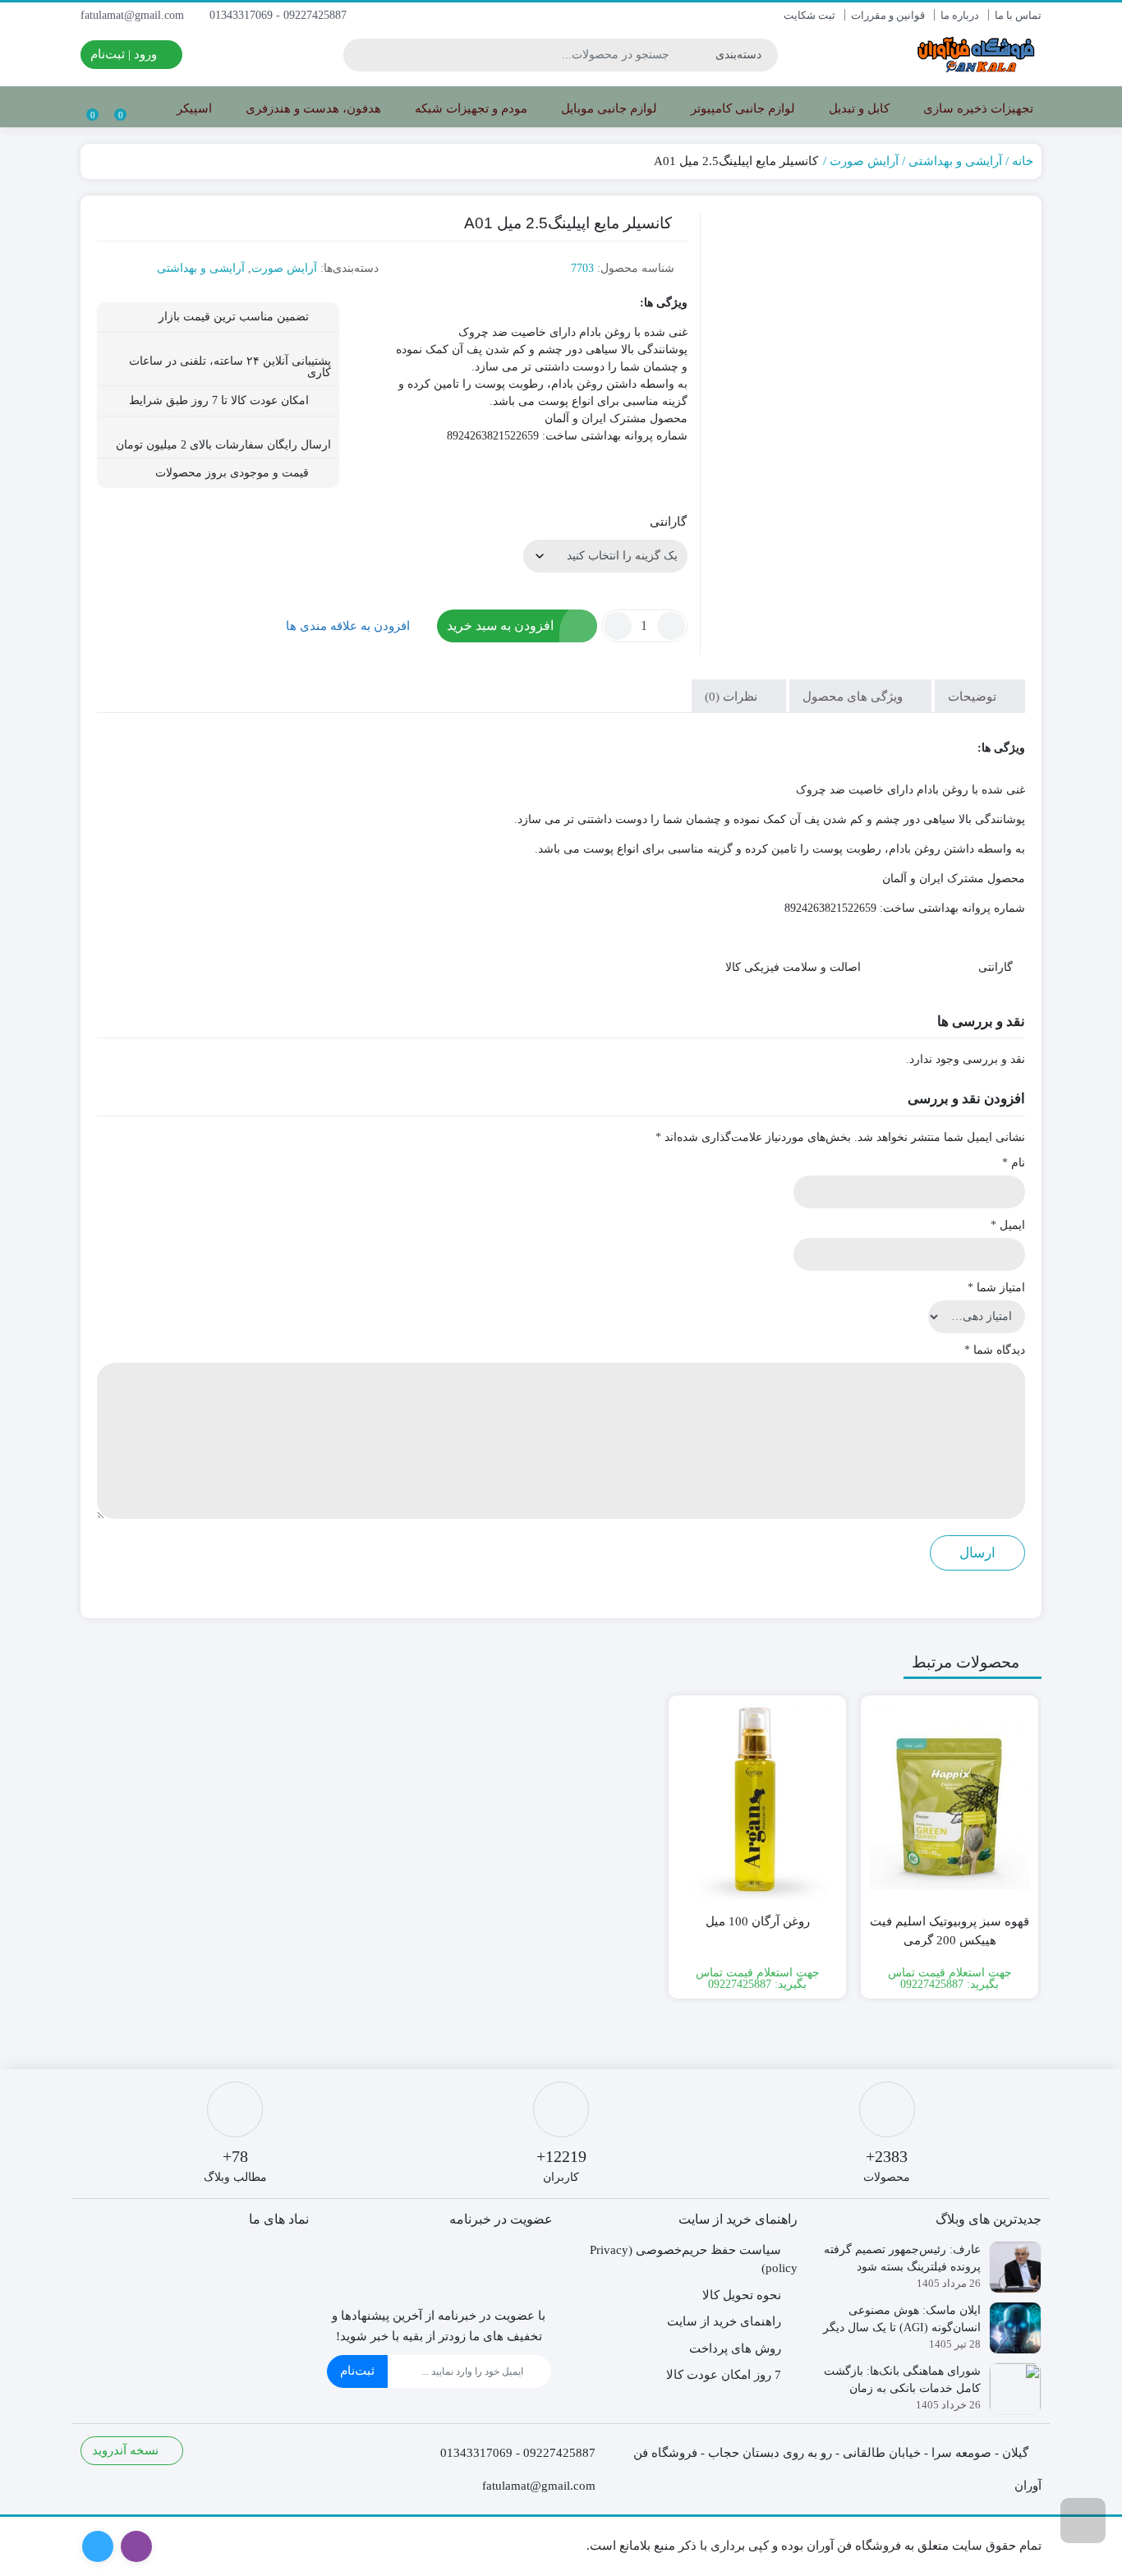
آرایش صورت (864, 161)
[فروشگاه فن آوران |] (976, 55)
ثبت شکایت (809, 15)
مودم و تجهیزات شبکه (469, 108)
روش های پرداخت (735, 2348)
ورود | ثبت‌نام (125, 54)
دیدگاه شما (995, 1350)
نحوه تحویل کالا (742, 2295)
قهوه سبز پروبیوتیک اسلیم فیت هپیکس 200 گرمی (950, 1931)
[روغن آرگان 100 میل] (757, 1802)
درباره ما (960, 15)
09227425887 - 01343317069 (280, 15)
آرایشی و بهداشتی (955, 161)
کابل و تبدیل (858, 108)
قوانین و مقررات (888, 15)
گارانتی (668, 522)
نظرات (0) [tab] (733, 697)
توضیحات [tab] (974, 697)
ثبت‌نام (357, 2371)
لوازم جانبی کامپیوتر (741, 108)
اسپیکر (193, 108)
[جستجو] (358, 55)
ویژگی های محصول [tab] (854, 697)
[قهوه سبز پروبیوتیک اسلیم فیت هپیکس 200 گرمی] (950, 1802)
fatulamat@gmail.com (134, 15)
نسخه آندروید (127, 2450)
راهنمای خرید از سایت (724, 2321)
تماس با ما (1018, 15)
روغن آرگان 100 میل (758, 1921)
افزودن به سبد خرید (500, 626)
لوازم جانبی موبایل (607, 108)
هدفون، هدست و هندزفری (312, 108)
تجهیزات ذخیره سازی (977, 108)
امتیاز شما (996, 1288)
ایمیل (1008, 1225)
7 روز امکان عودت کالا (724, 2375)
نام (1014, 1163)
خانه (1023, 161)
